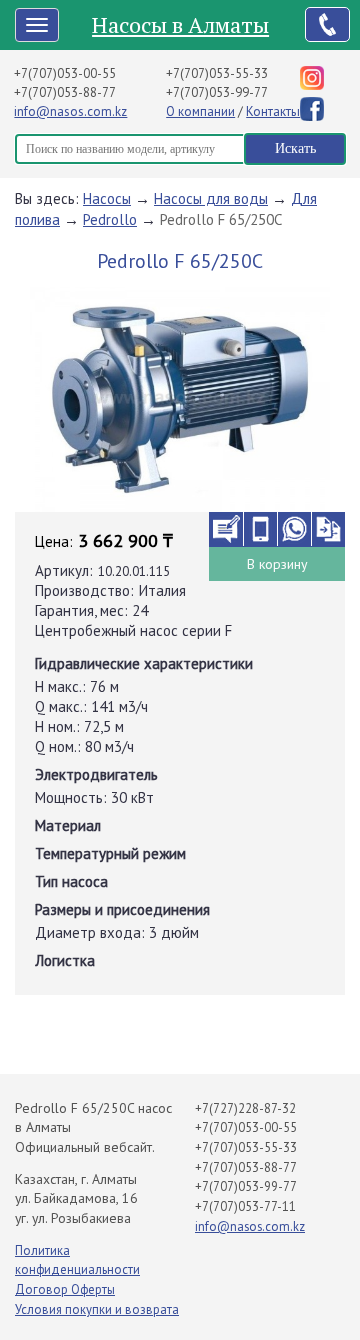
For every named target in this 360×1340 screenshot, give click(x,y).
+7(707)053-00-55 (65, 73)
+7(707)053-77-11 (245, 1206)
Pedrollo (110, 219)
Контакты (273, 111)
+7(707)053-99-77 (217, 92)
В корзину (277, 564)
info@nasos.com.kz (70, 111)
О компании (200, 111)
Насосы (107, 198)
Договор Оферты (65, 1289)
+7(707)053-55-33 (217, 73)
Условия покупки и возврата (97, 1309)
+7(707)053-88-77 (65, 92)
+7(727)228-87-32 (245, 1108)
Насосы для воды (211, 198)
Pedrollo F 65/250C (221, 219)
